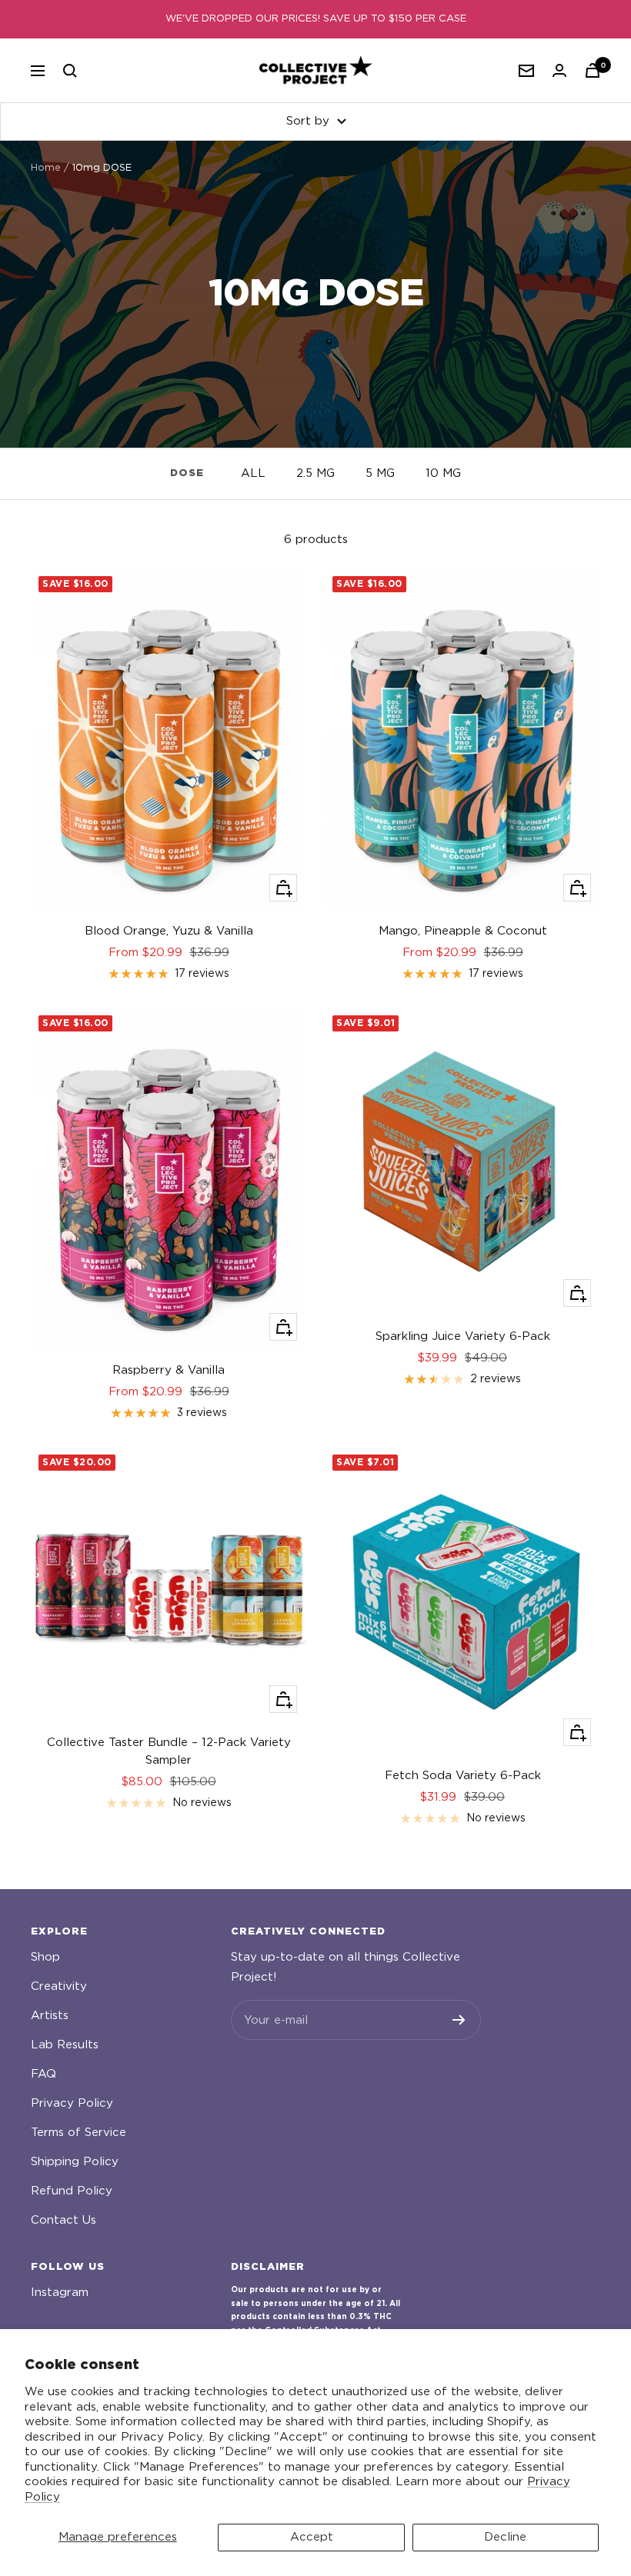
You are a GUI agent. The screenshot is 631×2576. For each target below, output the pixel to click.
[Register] (459, 2020)
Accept (312, 2537)
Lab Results (65, 2045)
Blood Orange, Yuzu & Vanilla (169, 931)
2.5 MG (315, 473)
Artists (50, 2016)
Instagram (60, 2293)
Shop (45, 1957)
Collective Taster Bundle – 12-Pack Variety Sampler (169, 1751)
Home (46, 168)
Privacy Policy (72, 2103)
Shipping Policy (75, 2162)
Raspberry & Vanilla (169, 1370)
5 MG (380, 473)
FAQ (43, 2074)
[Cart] (593, 70)
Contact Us (63, 2220)
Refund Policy (72, 2191)
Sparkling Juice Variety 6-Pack (463, 1336)
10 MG (443, 473)
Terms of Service (78, 2133)
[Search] (70, 71)
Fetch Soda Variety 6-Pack (463, 1776)
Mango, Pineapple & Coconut (463, 931)
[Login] (559, 70)
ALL (253, 473)
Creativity (59, 1986)
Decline (505, 2537)
